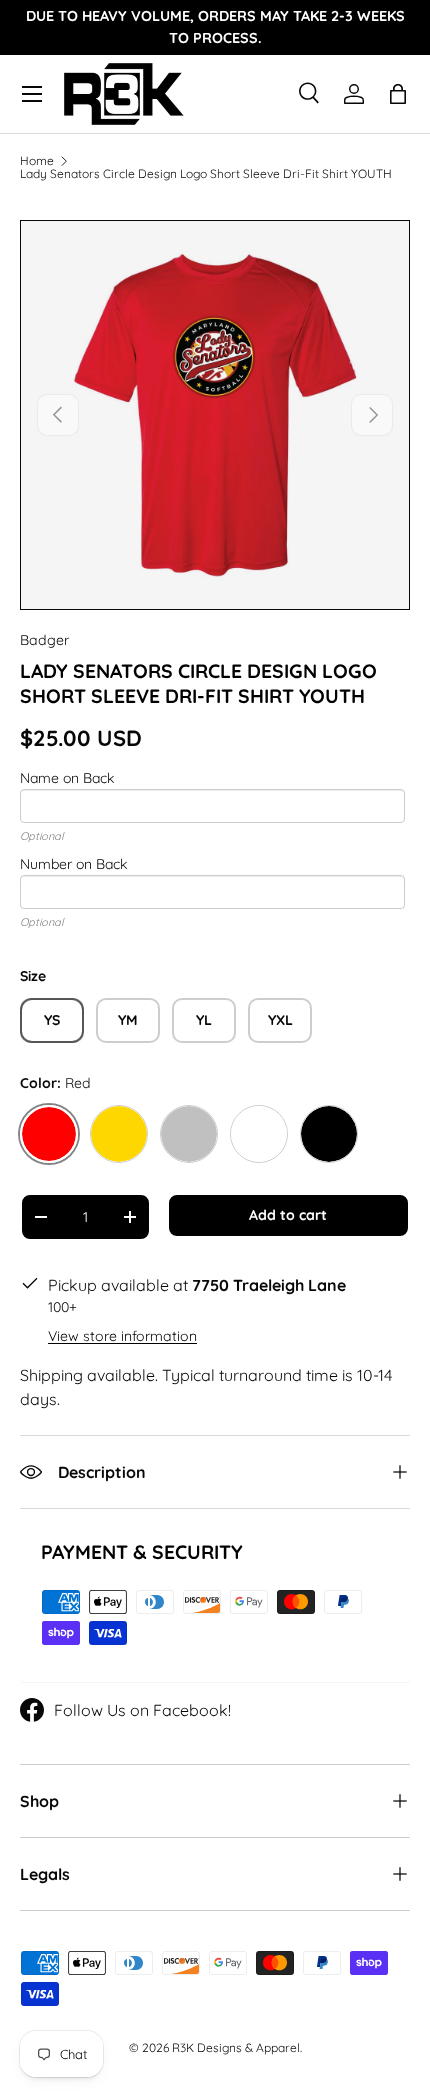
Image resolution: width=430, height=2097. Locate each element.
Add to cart (288, 1215)
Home (37, 161)
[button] (398, 94)
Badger (44, 640)
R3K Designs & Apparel (236, 2047)
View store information (122, 1336)
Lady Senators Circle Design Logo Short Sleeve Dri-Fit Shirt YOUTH (206, 174)
